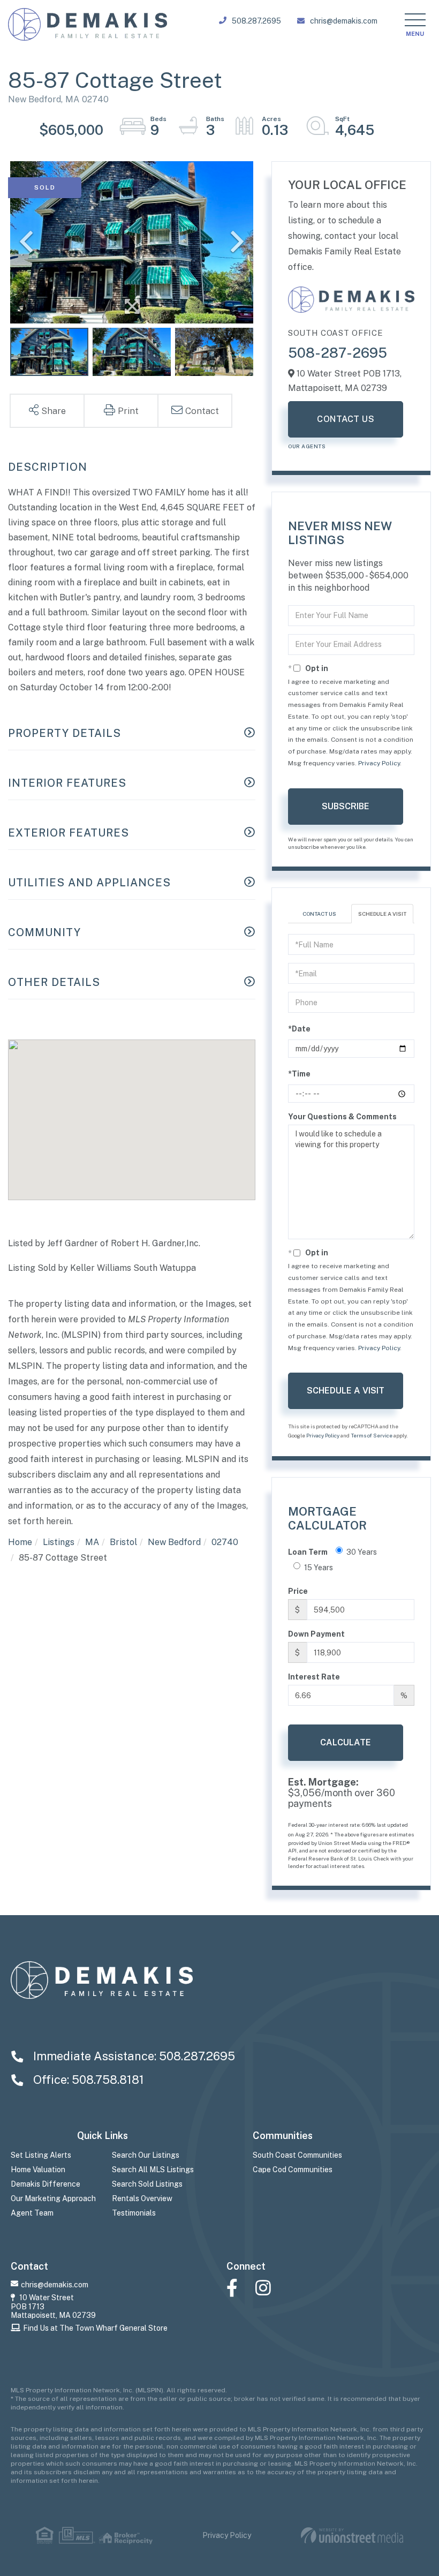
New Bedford (174, 1542)
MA (92, 1542)
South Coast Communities (297, 2155)
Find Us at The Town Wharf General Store (95, 2328)
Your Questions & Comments (342, 1117)
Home (20, 1542)
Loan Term (308, 1552)
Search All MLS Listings (153, 2170)
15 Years (319, 1568)
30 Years (362, 1552)
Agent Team (32, 2213)
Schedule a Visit (382, 914)
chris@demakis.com (344, 21)
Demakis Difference (46, 2184)
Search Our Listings (146, 2155)
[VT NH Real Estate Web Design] (352, 2536)
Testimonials (134, 2213)
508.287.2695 (256, 21)
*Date (299, 1029)
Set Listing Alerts (41, 2155)
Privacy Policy (379, 763)
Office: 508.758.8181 (87, 2080)
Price (298, 1591)
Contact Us (346, 419)
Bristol (123, 1542)
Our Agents (307, 446)
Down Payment (316, 1634)
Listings (59, 1542)
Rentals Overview (142, 2198)
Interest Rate (314, 1677)
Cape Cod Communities (293, 2170)
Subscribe (346, 806)
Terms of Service (372, 1435)
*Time (299, 1074)
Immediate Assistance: (133, 2056)
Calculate (346, 1742)
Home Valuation (38, 2170)
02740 (225, 1542)
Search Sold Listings (147, 2184)
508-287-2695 (338, 353)
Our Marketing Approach (53, 2198)
